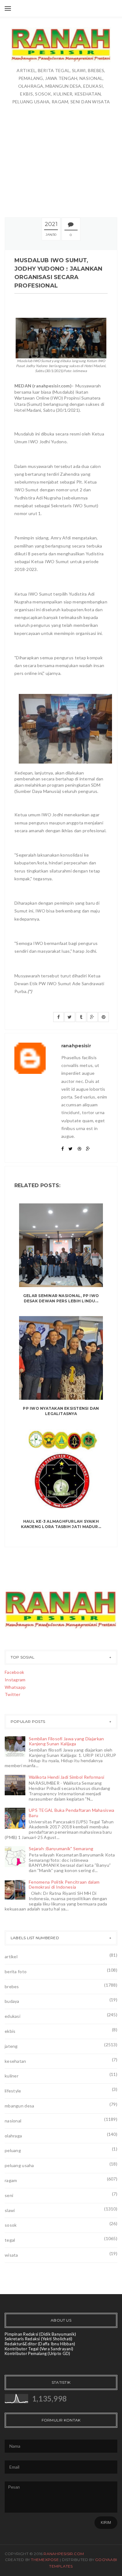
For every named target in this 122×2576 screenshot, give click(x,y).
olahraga (13, 2136)
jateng (11, 2046)
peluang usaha (19, 2165)
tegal (10, 2240)
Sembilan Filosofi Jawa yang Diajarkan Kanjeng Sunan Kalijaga (66, 1741)
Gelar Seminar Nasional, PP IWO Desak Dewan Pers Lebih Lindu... (61, 1298)
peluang (13, 2150)
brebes (12, 1986)
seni (9, 2195)
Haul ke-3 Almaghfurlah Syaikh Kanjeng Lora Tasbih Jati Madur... (61, 1524)
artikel (11, 1957)
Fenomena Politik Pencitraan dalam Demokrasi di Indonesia (64, 1885)
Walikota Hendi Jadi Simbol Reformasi (66, 1777)
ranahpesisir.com (64, 2554)
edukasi (13, 2016)
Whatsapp (15, 1687)
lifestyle (13, 2091)
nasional (13, 2121)
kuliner (12, 2076)
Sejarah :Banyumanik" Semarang (61, 1848)
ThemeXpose (45, 2560)
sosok (11, 2225)
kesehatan (15, 2061)
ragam (11, 2180)
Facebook (14, 1672)
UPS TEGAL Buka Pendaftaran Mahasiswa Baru (71, 1813)
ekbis (10, 2031)
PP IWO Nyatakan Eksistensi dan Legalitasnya (61, 1411)
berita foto (16, 1971)
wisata (11, 2255)
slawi (10, 2210)
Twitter (13, 1694)
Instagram (15, 1680)
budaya (12, 2001)
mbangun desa (19, 2106)
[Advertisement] (61, 148)
